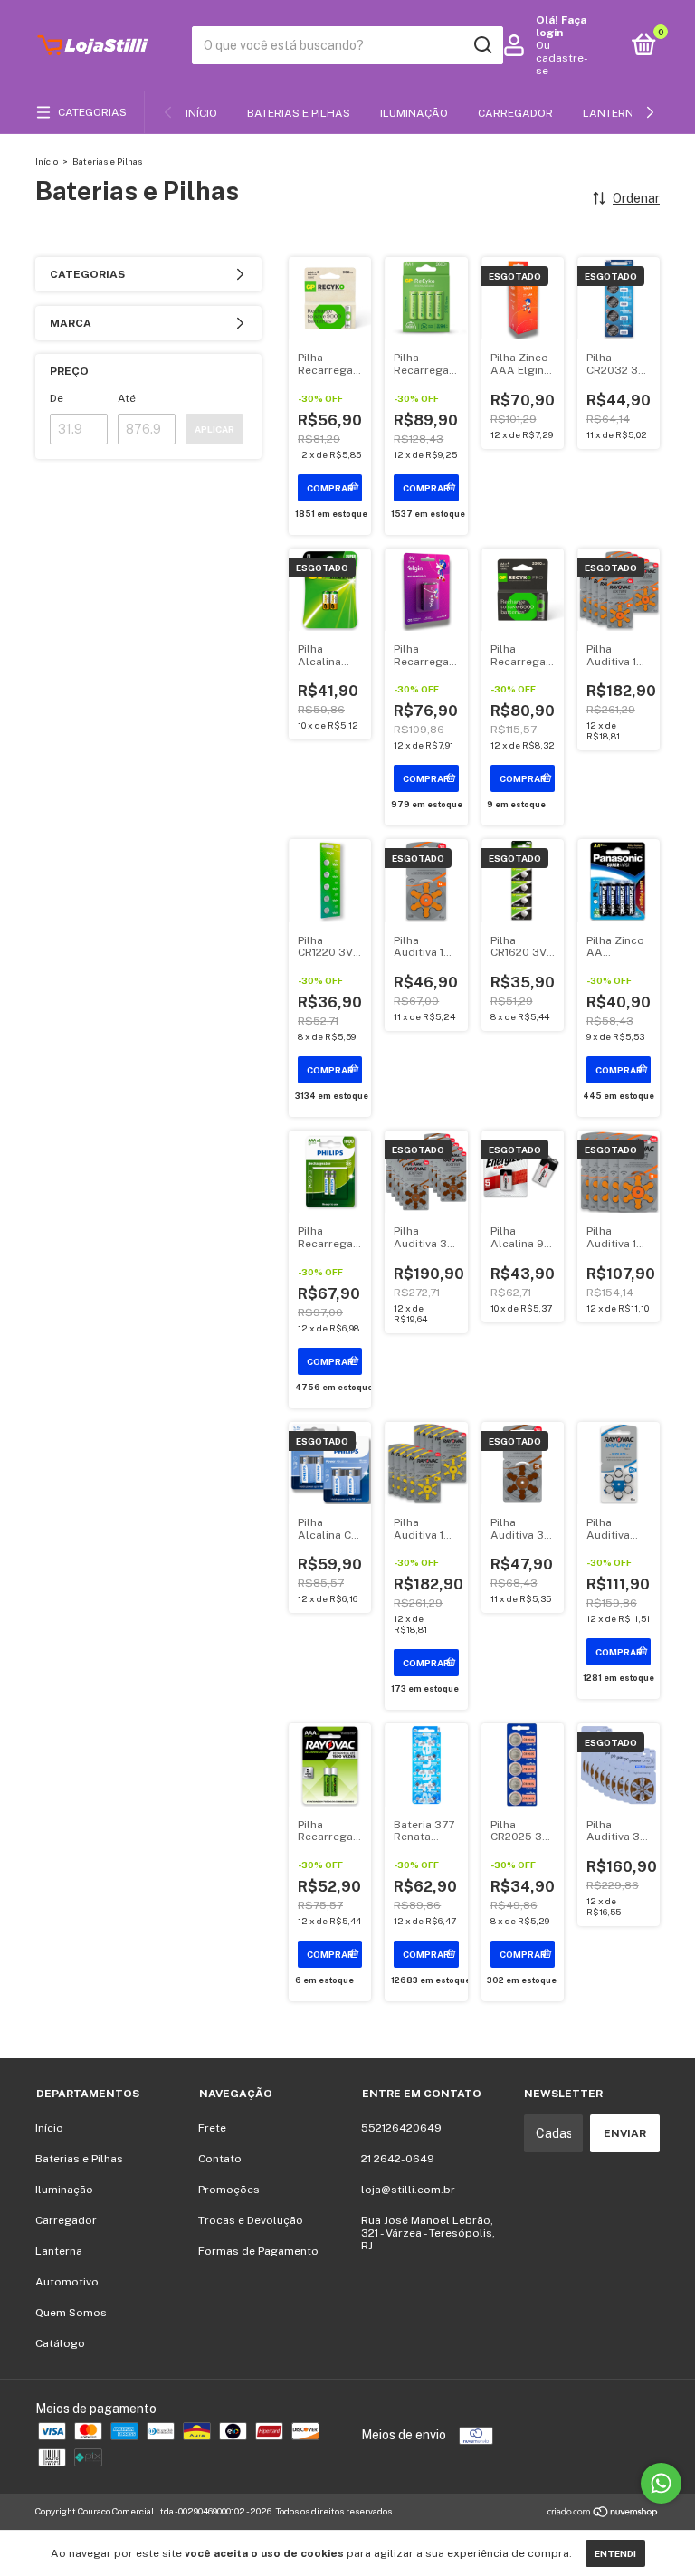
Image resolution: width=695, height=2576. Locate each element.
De (57, 398)
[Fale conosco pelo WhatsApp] (661, 2483)
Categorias (92, 112)
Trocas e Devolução (251, 2220)
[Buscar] (482, 45)
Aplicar (214, 429)
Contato (220, 2159)
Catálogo (60, 2343)
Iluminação (414, 113)
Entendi (615, 2553)
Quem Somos (71, 2313)
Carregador (515, 113)
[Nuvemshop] (603, 2514)
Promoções (229, 2190)
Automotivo (67, 2282)
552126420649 (401, 2128)
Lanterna (612, 113)
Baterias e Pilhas (299, 113)
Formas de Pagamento (258, 2251)
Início (201, 113)
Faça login (561, 26)
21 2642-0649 (398, 2159)
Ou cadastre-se (562, 58)
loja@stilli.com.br (408, 2190)
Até (127, 398)
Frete (212, 2128)
